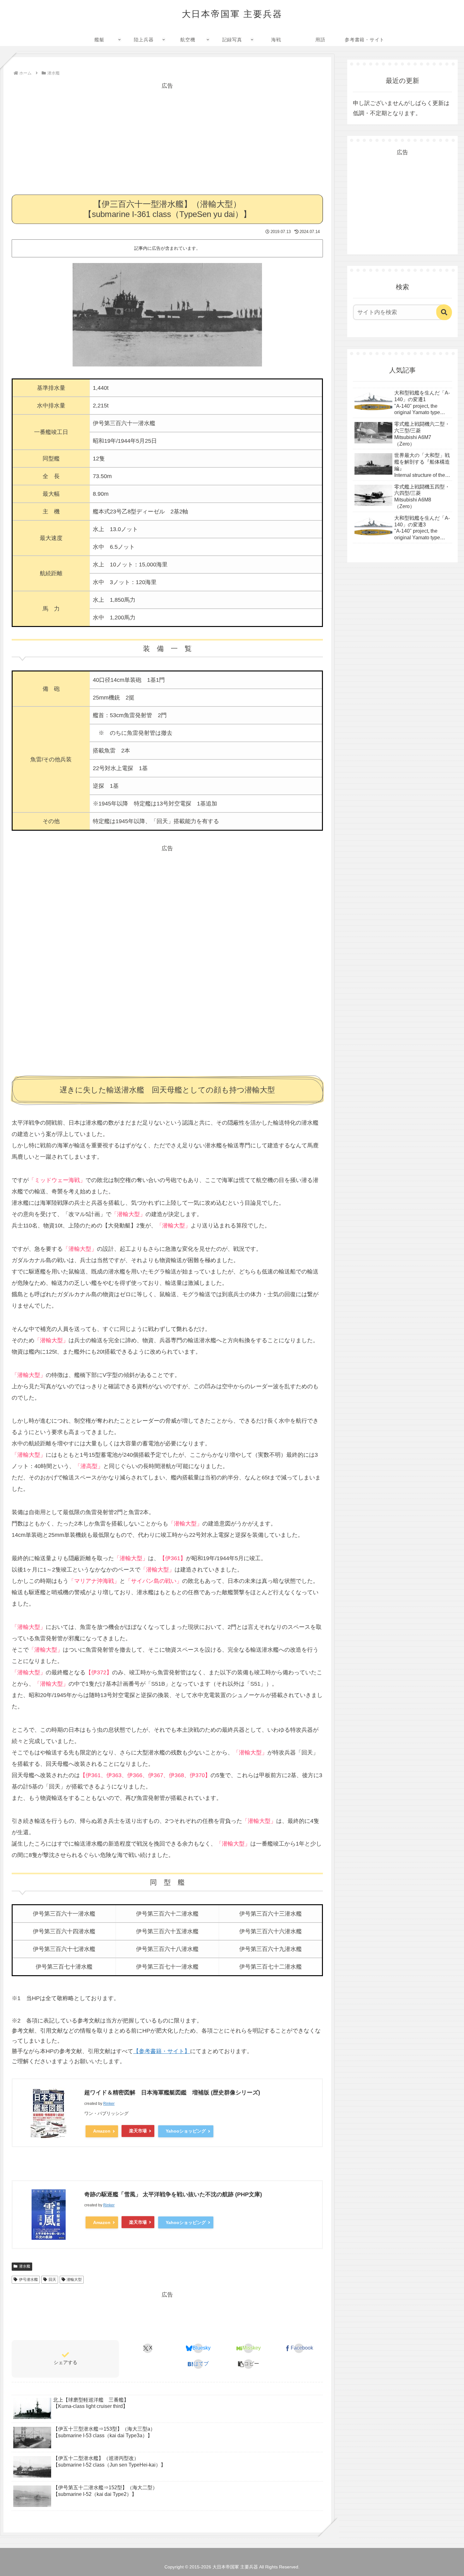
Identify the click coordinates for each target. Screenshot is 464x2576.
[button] (249, 2364)
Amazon (102, 2131)
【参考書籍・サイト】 (162, 2051)
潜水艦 (25, 2266)
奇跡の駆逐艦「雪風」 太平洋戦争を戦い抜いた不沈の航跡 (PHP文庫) (173, 2194)
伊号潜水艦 (28, 2280)
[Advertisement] (167, 135)
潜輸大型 (74, 2280)
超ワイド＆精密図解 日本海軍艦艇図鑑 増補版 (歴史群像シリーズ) (172, 2093)
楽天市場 (138, 2131)
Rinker (109, 2104)
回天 (52, 2280)
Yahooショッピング (186, 2131)
